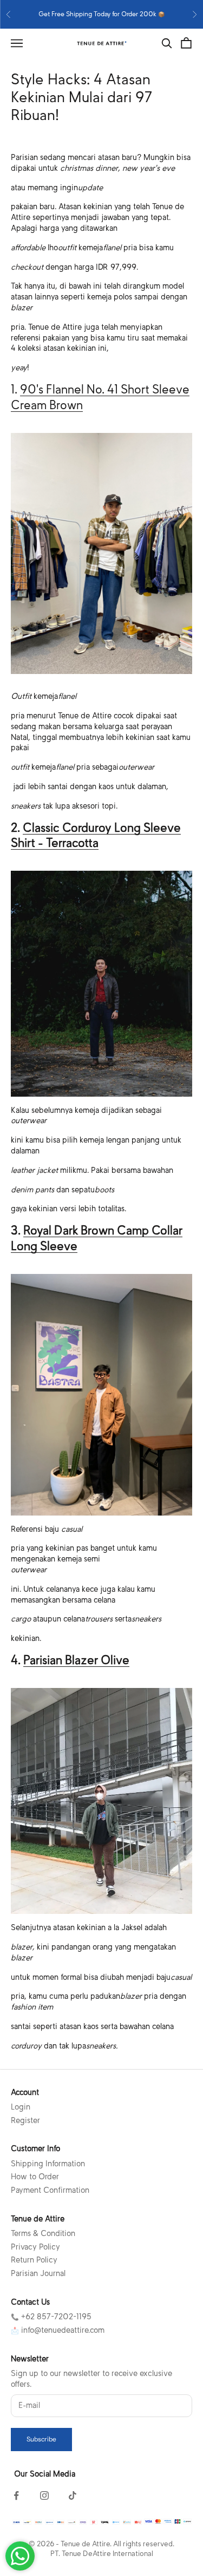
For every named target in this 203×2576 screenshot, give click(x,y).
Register (25, 2120)
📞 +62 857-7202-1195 (51, 2317)
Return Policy (34, 2260)
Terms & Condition (43, 2233)
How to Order (35, 2177)
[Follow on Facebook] (16, 2495)
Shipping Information (48, 2164)
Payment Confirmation (50, 2190)
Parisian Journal (38, 2273)
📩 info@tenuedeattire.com (58, 2330)
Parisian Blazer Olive (76, 1660)
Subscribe (41, 2439)
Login (21, 2107)
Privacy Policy (35, 2247)
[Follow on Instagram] (44, 2495)
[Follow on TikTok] (73, 2495)
